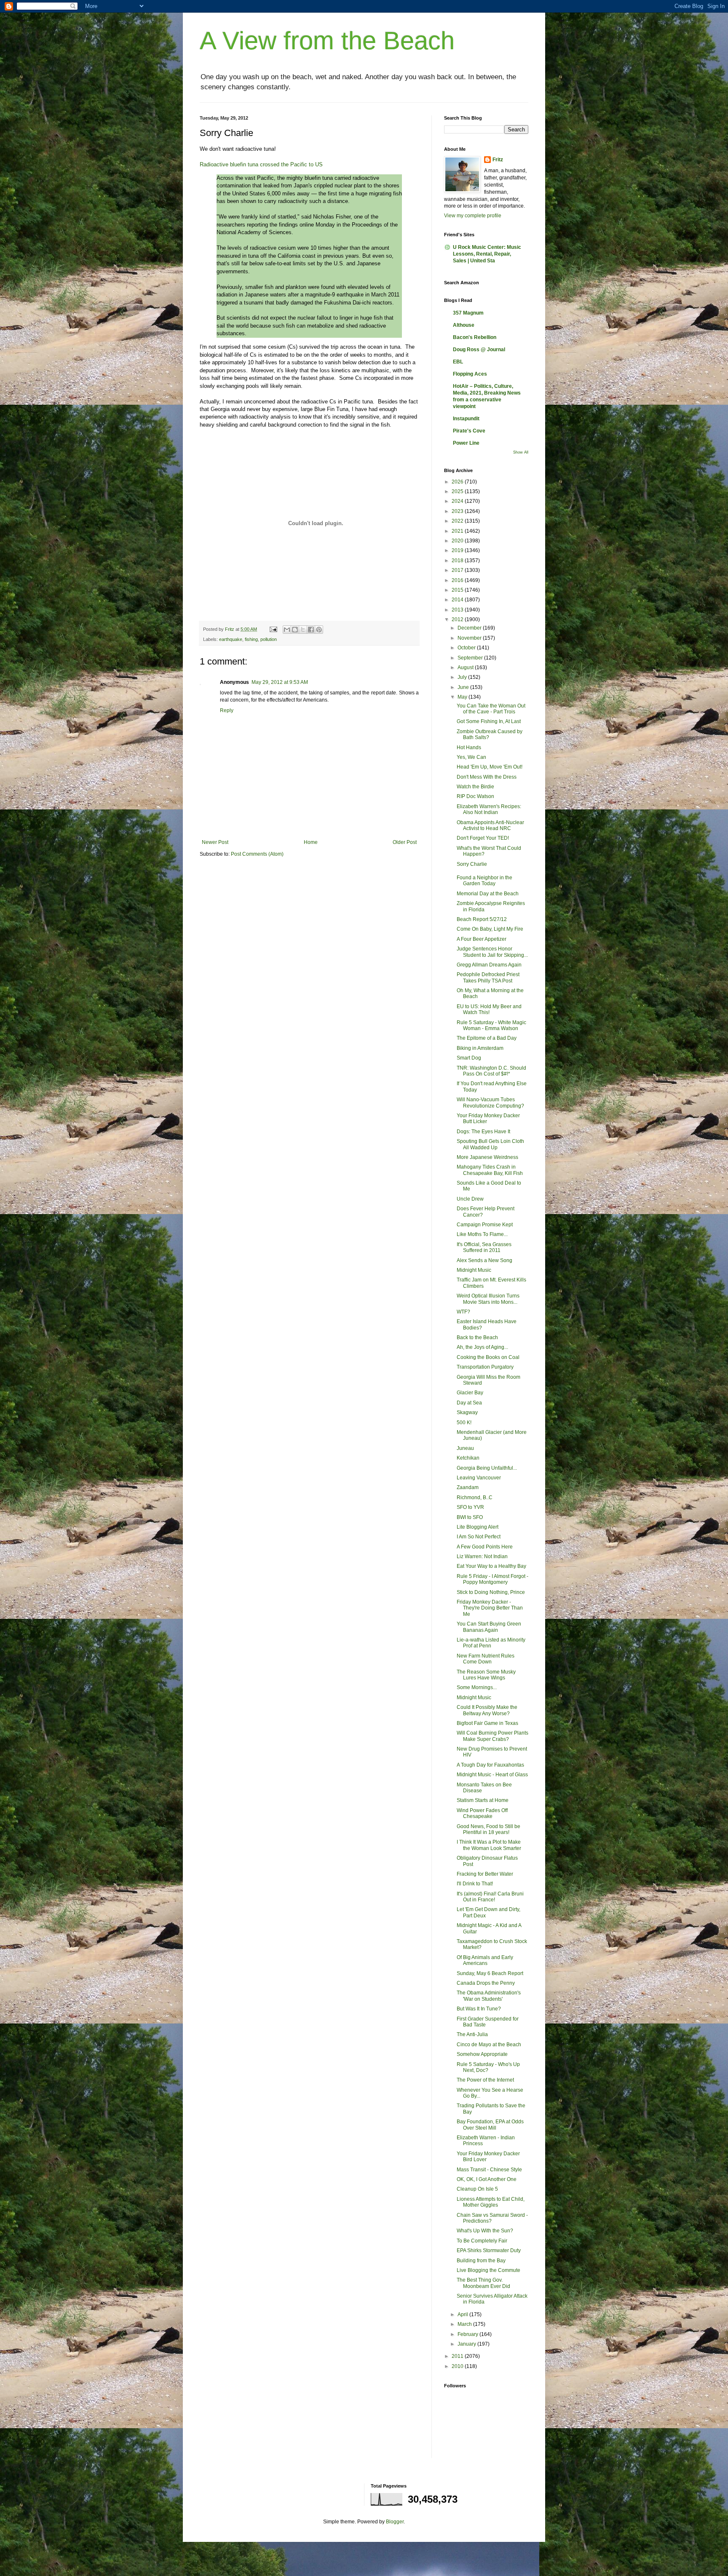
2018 (458, 561)
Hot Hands (469, 747)
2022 (458, 521)
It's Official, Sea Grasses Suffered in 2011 (484, 1247)
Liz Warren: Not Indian (482, 1556)
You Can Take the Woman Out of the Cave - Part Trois (491, 709)
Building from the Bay (481, 2261)
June (464, 687)
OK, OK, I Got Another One (487, 2179)
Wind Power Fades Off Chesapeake (482, 1813)
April (463, 2314)
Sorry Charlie (472, 864)
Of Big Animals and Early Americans (485, 1960)
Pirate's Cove (469, 431)
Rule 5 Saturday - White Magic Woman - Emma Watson (491, 1025)
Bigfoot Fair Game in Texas (487, 1723)
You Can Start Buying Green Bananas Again (489, 1627)
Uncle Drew (470, 1199)
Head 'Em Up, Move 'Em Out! (490, 767)
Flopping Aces (470, 374)
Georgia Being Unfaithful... (487, 1468)
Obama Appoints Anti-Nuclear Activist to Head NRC (490, 825)
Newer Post (215, 842)
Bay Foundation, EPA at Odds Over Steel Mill (490, 2125)
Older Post (405, 842)
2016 (458, 580)
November (470, 638)
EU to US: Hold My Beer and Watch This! (489, 1009)
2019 (458, 550)
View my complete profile (473, 216)
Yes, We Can (471, 757)
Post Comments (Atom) (257, 854)
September (471, 658)
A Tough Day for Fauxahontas (490, 1765)
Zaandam (468, 1487)
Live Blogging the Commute (488, 2270)
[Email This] (287, 630)
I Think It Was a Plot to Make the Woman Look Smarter (489, 1845)
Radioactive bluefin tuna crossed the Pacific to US (261, 164)
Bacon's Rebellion (475, 337)
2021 (458, 531)
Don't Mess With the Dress (487, 777)
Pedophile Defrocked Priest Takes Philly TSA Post (488, 977)
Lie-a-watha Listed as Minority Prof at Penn (491, 1643)
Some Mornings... (477, 1687)
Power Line (466, 443)
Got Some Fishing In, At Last (489, 721)
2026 (458, 482)
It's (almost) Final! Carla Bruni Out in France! (490, 1897)
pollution (269, 639)
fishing (251, 639)
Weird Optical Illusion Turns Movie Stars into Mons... (488, 1299)
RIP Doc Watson (475, 796)
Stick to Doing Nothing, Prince (491, 1592)
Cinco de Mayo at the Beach (489, 2045)
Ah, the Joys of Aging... (482, 1347)
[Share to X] (303, 630)
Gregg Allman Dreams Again (489, 965)
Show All (521, 452)
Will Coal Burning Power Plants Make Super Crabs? (492, 1736)
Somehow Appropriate (482, 2054)
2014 (458, 600)
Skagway (467, 1412)
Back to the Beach (477, 1337)
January (467, 2344)
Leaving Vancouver (479, 1478)
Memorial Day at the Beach (488, 894)
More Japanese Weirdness (487, 1157)
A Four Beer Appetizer (482, 939)
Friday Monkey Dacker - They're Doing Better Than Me (490, 1608)
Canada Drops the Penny (486, 1983)
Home (311, 842)
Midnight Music (474, 1270)
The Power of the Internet (485, 2080)
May (463, 697)
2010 (458, 2366)
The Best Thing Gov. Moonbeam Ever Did (483, 2283)
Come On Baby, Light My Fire (490, 929)
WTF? (463, 1312)
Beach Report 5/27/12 (482, 919)
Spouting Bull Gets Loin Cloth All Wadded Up (490, 1144)
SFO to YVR (470, 1507)
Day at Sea (469, 1403)
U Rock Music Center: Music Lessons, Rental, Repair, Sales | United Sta (487, 254)
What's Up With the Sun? (485, 2231)
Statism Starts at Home (483, 1800)
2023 (458, 511)
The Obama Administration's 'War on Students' (489, 1996)
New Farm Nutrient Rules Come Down (486, 1659)
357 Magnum (468, 313)
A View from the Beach (327, 41)
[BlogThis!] (295, 630)
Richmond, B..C (475, 1498)
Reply (227, 710)
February (468, 2334)
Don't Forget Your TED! (483, 838)
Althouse (464, 325)
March (465, 2324)
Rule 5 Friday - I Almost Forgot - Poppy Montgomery (492, 1579)
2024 (458, 501)
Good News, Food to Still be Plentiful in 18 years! (488, 1829)
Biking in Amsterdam (480, 1048)
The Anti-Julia (472, 2034)
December (470, 628)
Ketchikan (468, 1458)
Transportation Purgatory (485, 1367)
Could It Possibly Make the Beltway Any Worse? (487, 1710)
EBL (458, 362)
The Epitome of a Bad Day (487, 1038)
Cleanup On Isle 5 (477, 2189)
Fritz (498, 160)
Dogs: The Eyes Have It (483, 1132)
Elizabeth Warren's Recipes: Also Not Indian (489, 809)
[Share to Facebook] (311, 630)
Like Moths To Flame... (482, 1234)
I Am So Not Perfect (479, 1537)
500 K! (464, 1423)
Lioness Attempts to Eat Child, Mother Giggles (491, 2202)
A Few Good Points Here (485, 1547)
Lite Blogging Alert (478, 1527)
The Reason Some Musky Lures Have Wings (486, 1675)
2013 (458, 610)
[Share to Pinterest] (319, 630)
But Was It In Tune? (479, 2009)
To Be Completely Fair (482, 2241)
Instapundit (466, 419)
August (466, 667)
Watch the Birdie (475, 787)
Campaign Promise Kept (485, 1225)
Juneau (465, 1448)
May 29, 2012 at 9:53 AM (280, 682)
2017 (458, 570)
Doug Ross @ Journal (479, 350)
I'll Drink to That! (475, 1884)
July (463, 677)
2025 (458, 491)
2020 (458, 541)
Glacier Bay (470, 1393)
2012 (458, 619)
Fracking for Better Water (485, 1874)
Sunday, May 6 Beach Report (490, 1973)
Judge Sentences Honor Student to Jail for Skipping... (492, 952)
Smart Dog (469, 1058)
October (467, 648)
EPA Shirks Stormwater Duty (489, 2250)
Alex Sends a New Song (484, 1260)
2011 (458, 2356)
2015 (458, 590)
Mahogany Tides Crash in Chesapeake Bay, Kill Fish (490, 1170)
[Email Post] (273, 629)
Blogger (395, 2522)
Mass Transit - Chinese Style (489, 2170)
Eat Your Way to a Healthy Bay (491, 1566)
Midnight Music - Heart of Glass (492, 1775)
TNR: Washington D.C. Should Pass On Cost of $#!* (491, 1071)
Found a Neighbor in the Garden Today (484, 881)
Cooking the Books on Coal (488, 1357)
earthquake (231, 639)
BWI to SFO (470, 1517)
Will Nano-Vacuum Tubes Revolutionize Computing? (490, 1102)
